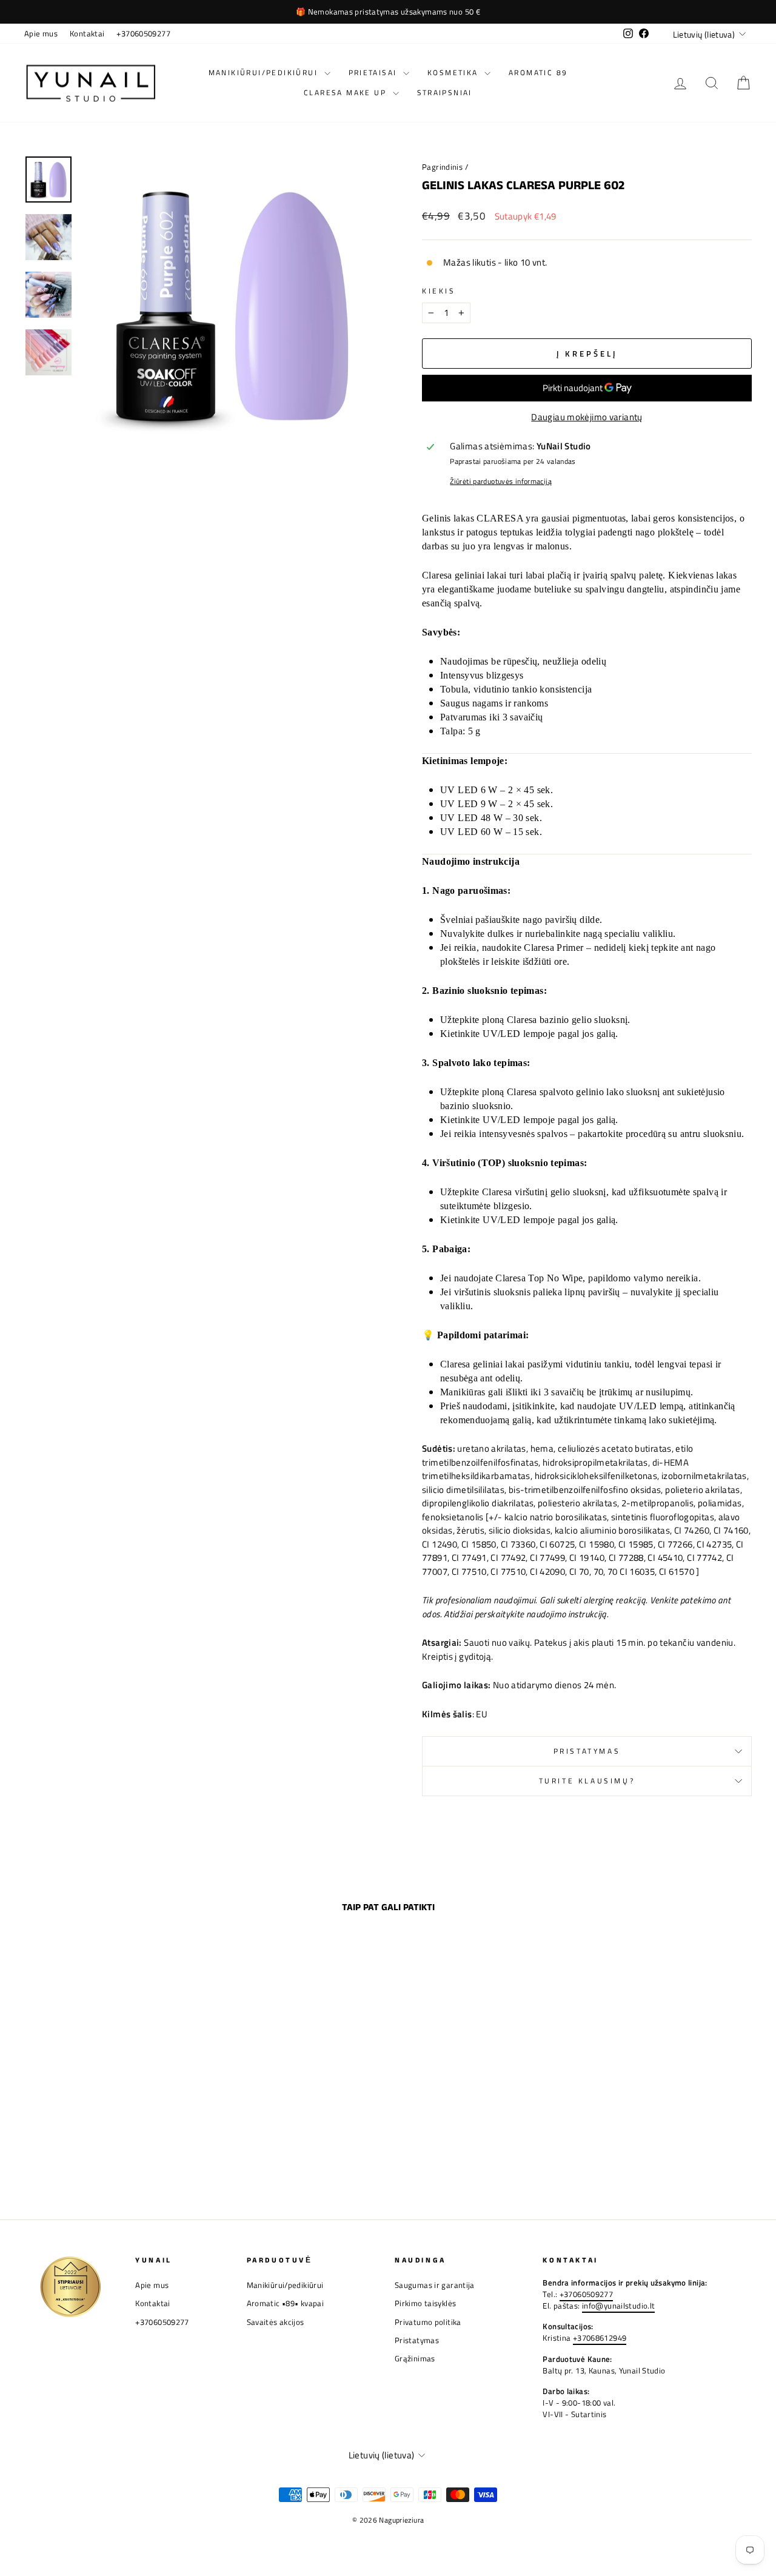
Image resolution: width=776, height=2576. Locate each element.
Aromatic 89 (538, 72)
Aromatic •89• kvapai (286, 2303)
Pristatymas (587, 1751)
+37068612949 (600, 2338)
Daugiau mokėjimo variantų (587, 417)
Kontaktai (87, 34)
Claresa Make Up (346, 92)
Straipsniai (445, 92)
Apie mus (41, 34)
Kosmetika (454, 72)
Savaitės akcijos (276, 2322)
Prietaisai (374, 72)
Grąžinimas (415, 2359)
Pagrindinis (442, 167)
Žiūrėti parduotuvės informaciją (501, 481)
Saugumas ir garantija (435, 2285)
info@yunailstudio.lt (619, 2306)
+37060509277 (143, 34)
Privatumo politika (428, 2322)
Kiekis (439, 291)
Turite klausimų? (587, 1781)
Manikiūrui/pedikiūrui (265, 72)
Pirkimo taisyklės (425, 2303)
